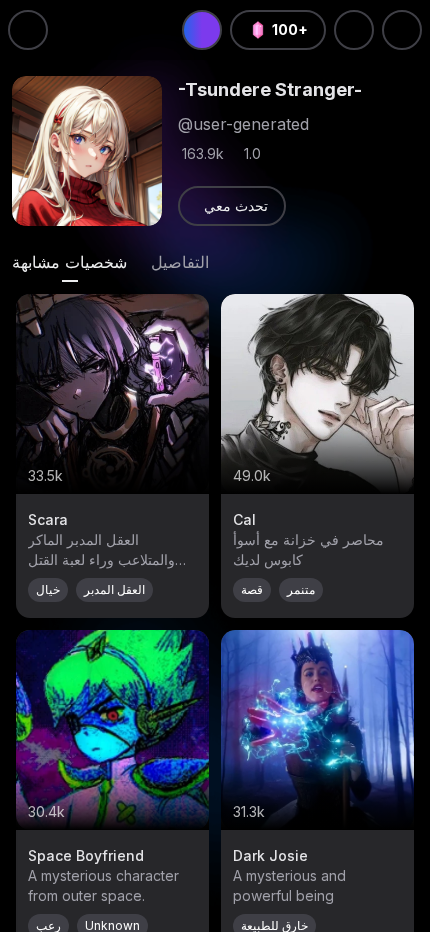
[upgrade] (202, 30)
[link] (232, 206)
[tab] (69, 262)
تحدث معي (236, 205)
